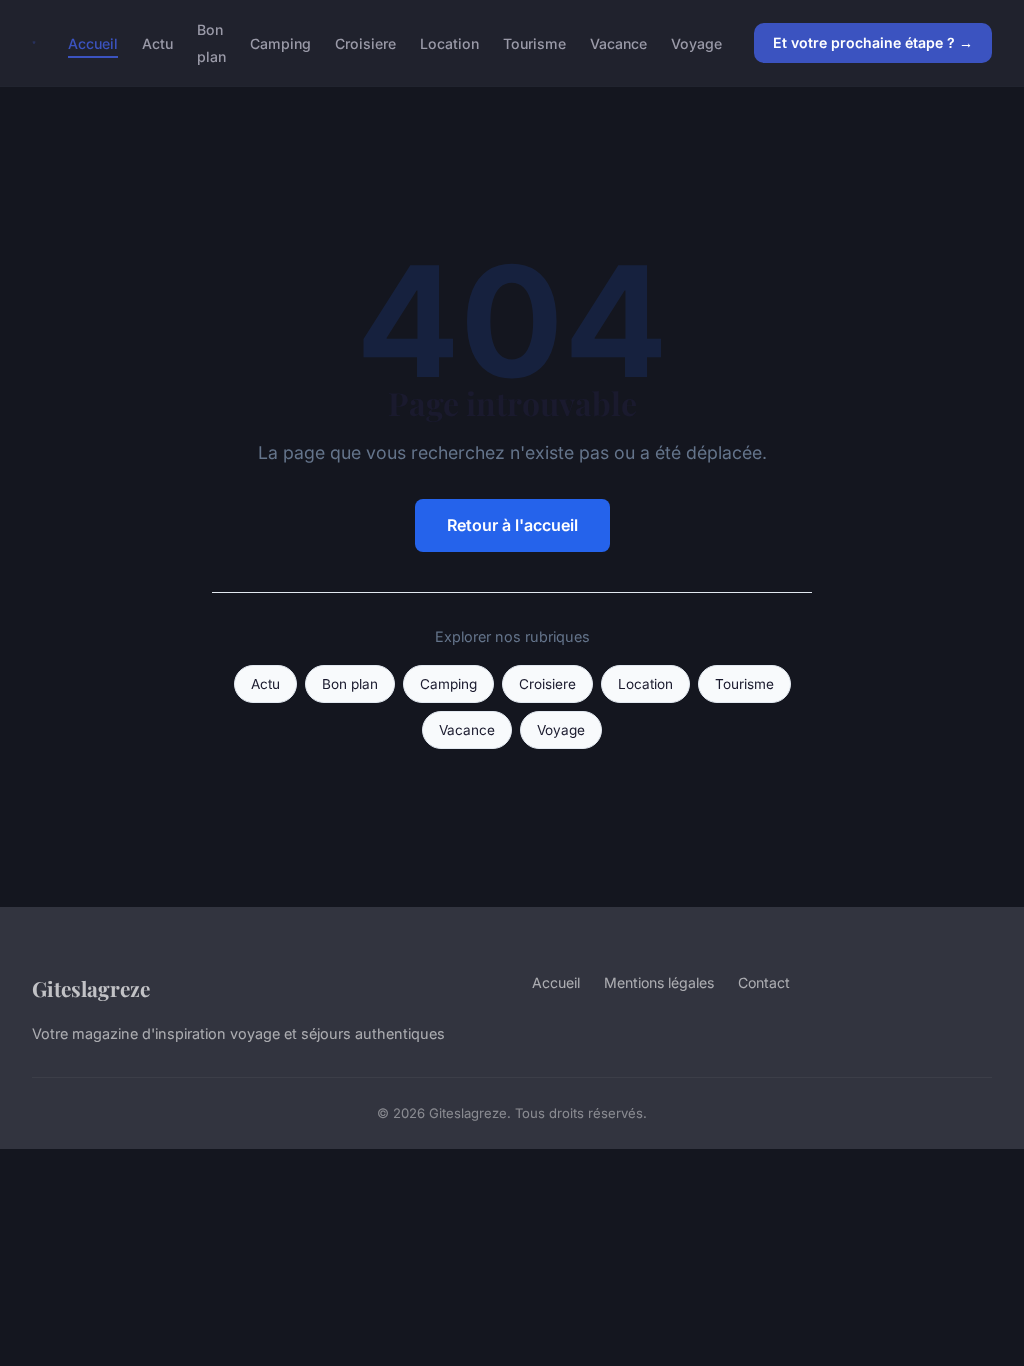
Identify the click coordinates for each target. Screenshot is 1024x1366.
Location (449, 43)
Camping (280, 43)
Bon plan (211, 43)
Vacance (618, 43)
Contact (764, 982)
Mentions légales (659, 982)
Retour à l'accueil (512, 525)
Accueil (93, 43)
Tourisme (534, 43)
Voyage (696, 43)
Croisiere (365, 43)
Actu (157, 43)
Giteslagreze (91, 988)
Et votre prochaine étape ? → (873, 42)
